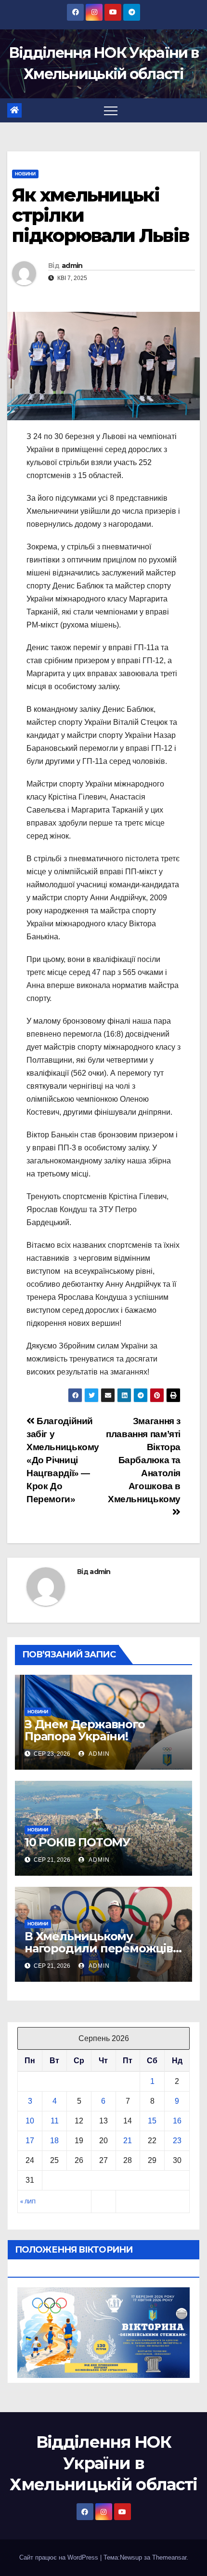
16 (177, 2121)
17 (30, 2141)
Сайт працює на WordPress (60, 2557)
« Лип (28, 2202)
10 (30, 2121)
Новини (25, 174)
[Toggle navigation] (111, 110)
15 (152, 2121)
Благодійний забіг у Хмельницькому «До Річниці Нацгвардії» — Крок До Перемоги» (63, 1460)
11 (55, 2121)
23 (177, 2141)
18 (54, 2141)
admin (72, 266)
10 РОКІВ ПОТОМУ (77, 1842)
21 (128, 2141)
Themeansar (169, 2557)
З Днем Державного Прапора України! (85, 1730)
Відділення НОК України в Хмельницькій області (103, 2463)
